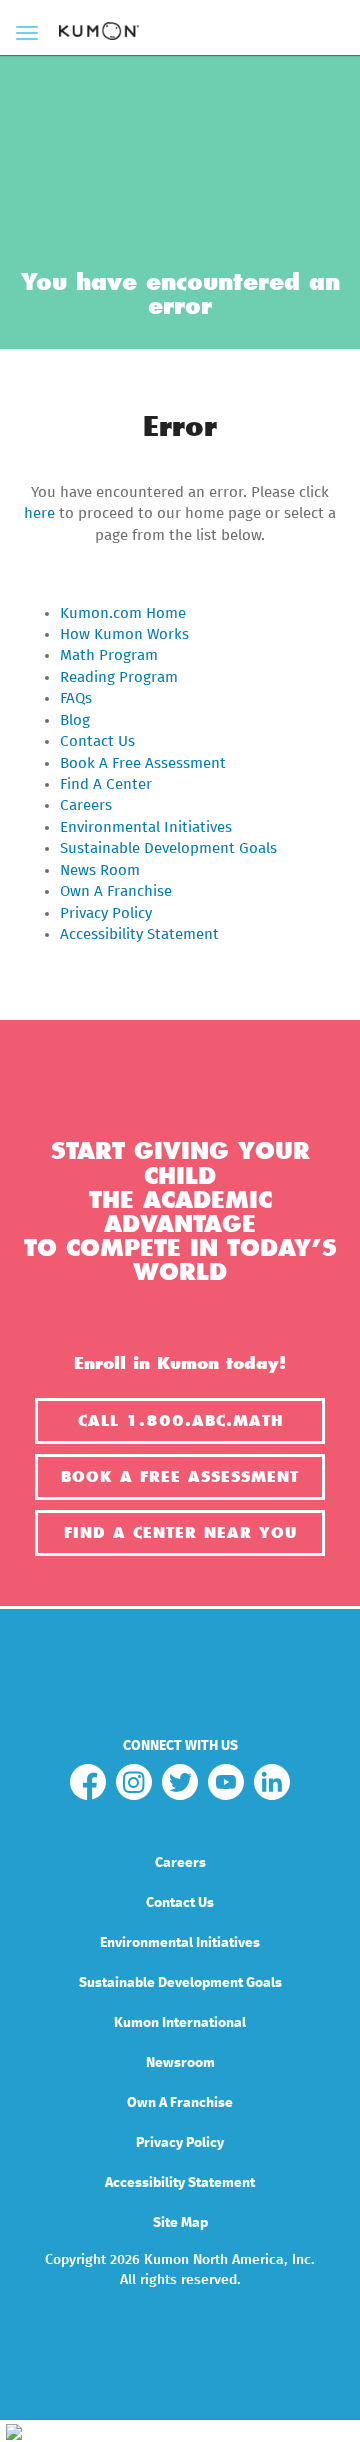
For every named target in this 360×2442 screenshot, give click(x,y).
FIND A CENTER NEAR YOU (180, 1533)
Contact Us (97, 741)
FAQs (76, 698)
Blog (75, 720)
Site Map (180, 2223)
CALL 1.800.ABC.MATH (180, 1421)
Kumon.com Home (123, 613)
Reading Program (119, 677)
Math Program (109, 655)
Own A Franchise (116, 891)
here (39, 513)
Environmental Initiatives (146, 827)
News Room (100, 870)
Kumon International (180, 2023)
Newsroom (180, 2063)
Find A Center (106, 784)
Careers (86, 805)
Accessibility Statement (139, 934)
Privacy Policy (106, 913)
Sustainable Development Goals (168, 848)
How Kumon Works (124, 634)
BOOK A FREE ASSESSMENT (180, 1477)
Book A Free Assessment (143, 763)
